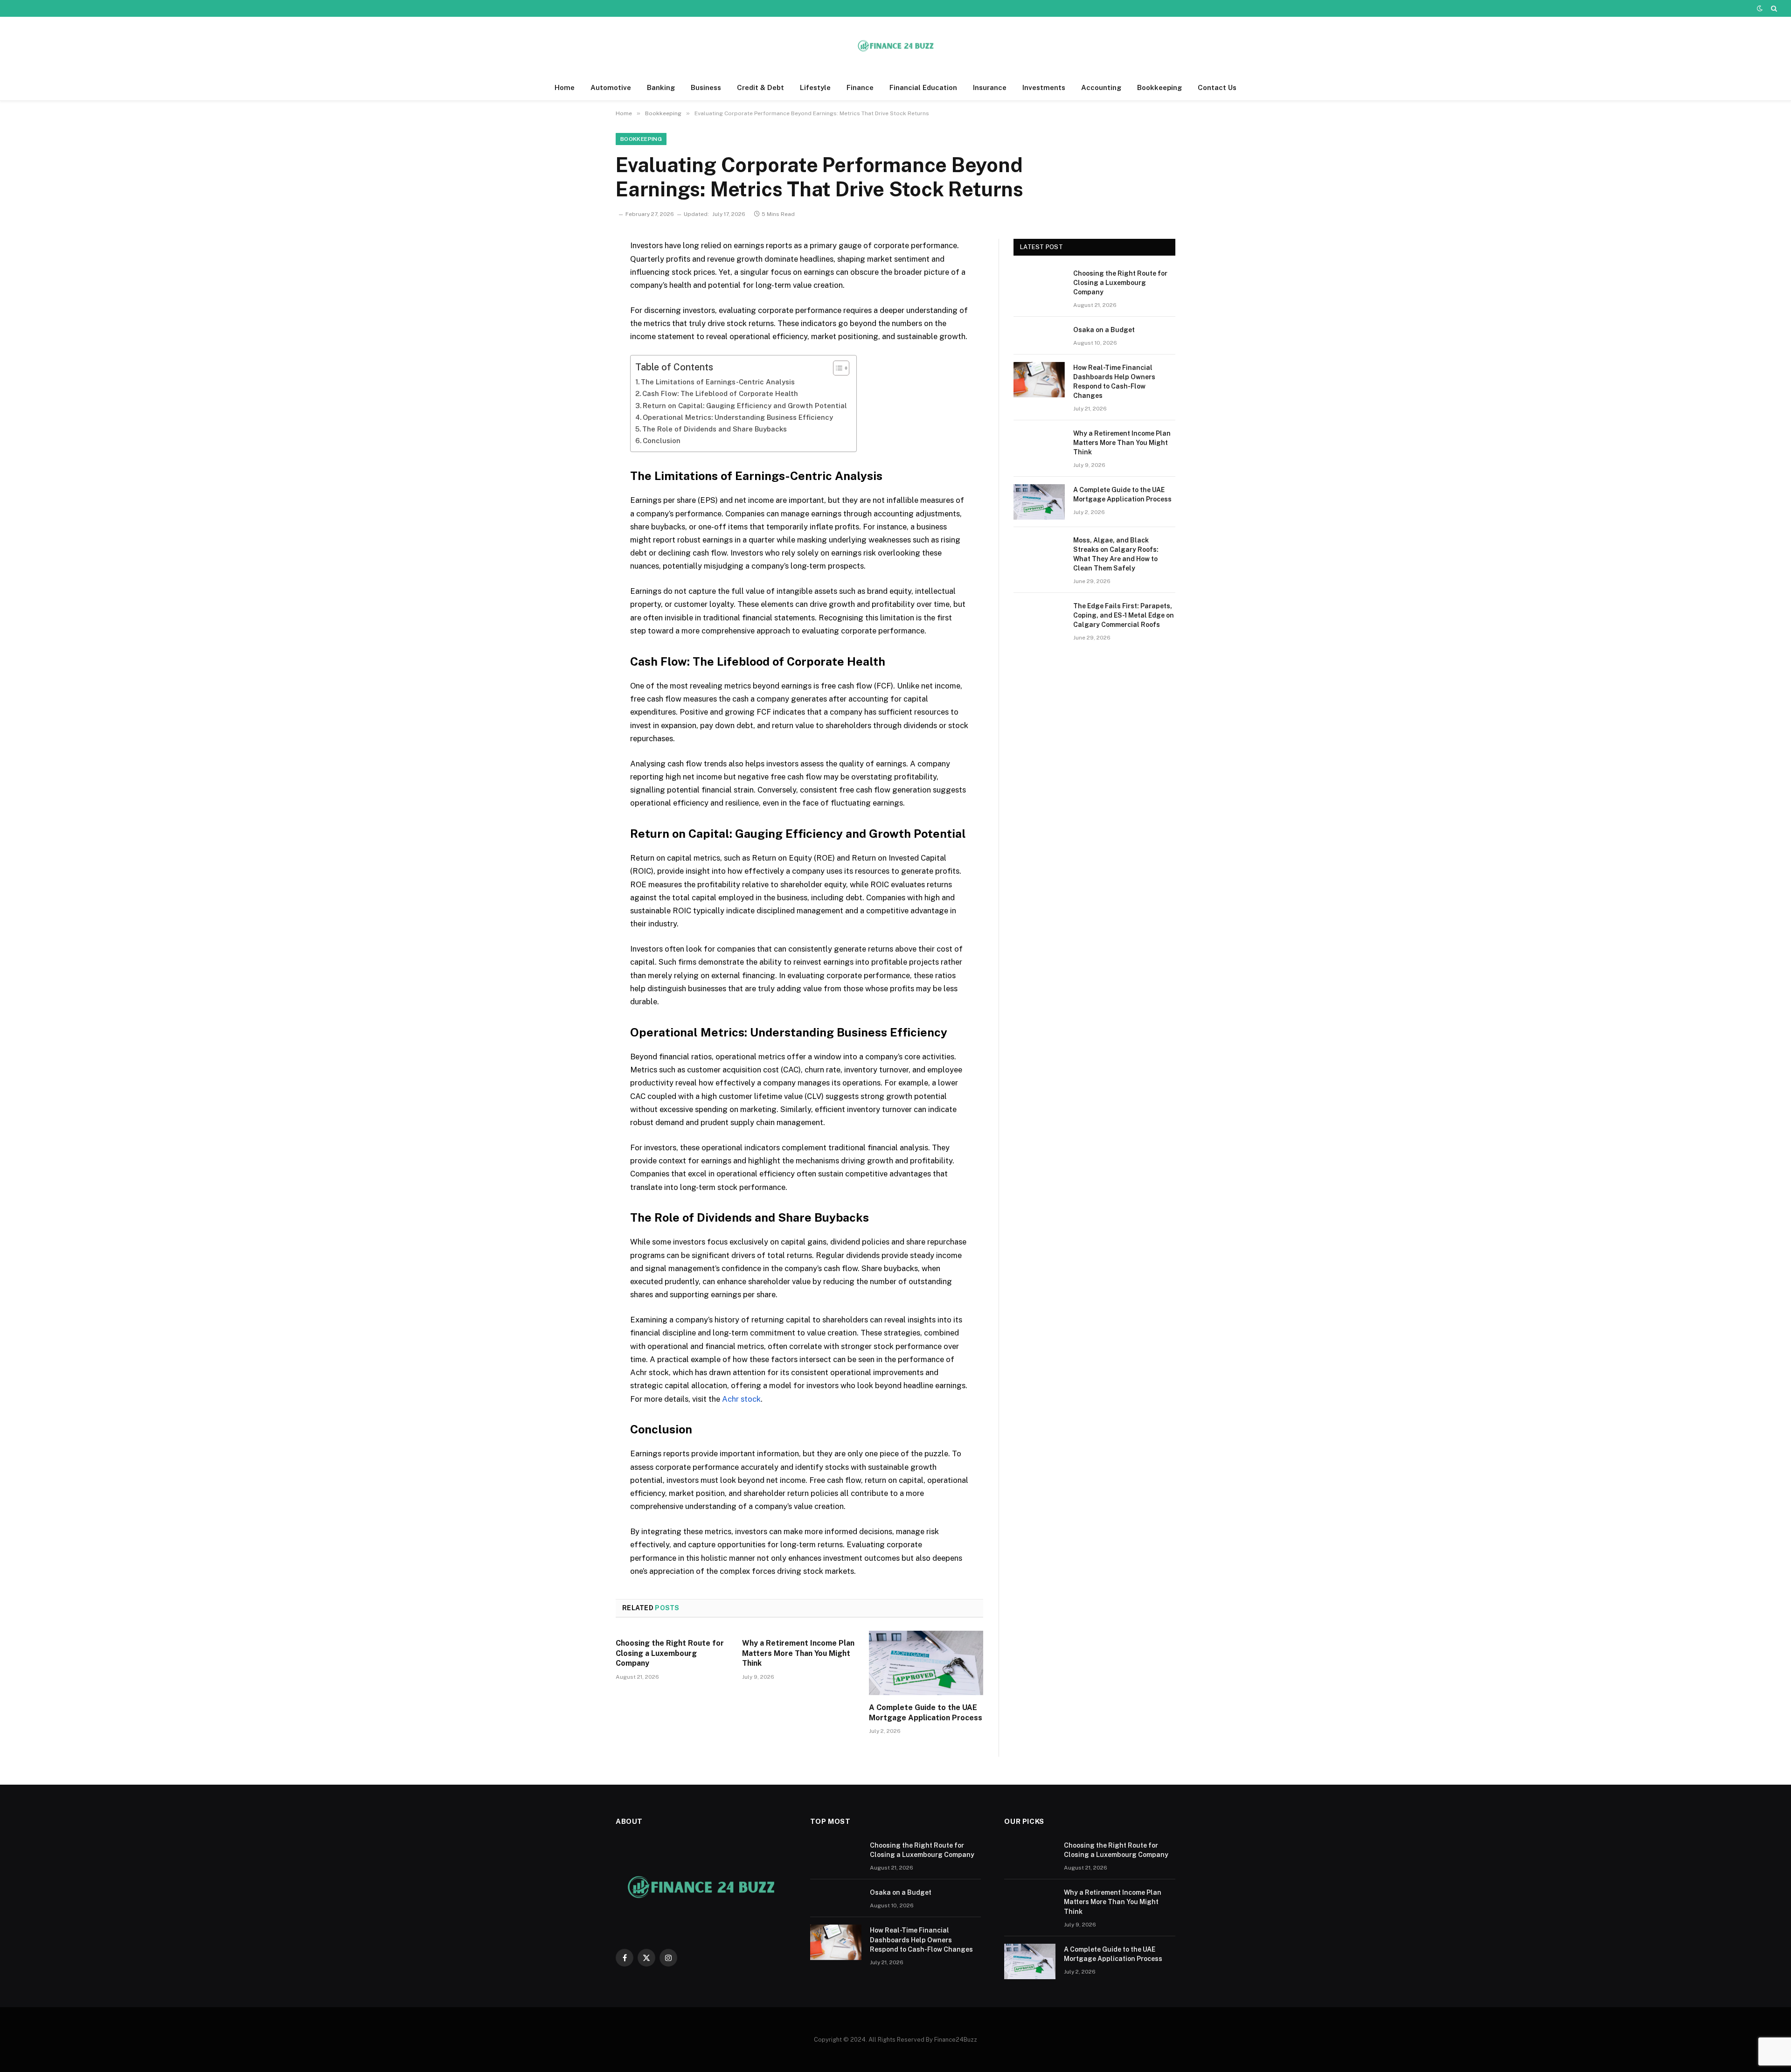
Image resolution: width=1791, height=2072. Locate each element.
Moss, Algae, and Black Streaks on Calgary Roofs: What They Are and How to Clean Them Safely (1116, 554)
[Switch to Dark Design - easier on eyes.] (1760, 8)
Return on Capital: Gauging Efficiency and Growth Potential (745, 406)
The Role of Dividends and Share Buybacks (715, 429)
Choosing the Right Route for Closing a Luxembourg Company (670, 1653)
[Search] (1773, 8)
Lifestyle (815, 87)
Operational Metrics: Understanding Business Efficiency (738, 417)
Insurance (990, 87)
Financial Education (923, 87)
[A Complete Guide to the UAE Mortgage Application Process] (926, 1663)
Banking (661, 87)
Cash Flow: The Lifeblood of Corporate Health (720, 393)
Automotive (611, 87)
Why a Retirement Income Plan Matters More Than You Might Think (798, 1653)
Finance (860, 87)
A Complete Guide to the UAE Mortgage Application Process (926, 1713)
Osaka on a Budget (1104, 330)
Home (565, 87)
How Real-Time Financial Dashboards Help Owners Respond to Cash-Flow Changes (1114, 382)
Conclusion (662, 441)
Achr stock (741, 1399)
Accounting (1101, 87)
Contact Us (1217, 87)
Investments (1044, 87)
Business (706, 87)
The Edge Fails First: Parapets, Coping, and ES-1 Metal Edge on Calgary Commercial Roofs (1124, 615)
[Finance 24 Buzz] (895, 46)
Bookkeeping (1159, 87)
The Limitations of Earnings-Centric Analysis (718, 382)
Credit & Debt (760, 87)
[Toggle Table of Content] (836, 368)
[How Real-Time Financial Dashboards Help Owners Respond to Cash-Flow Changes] (1039, 380)
